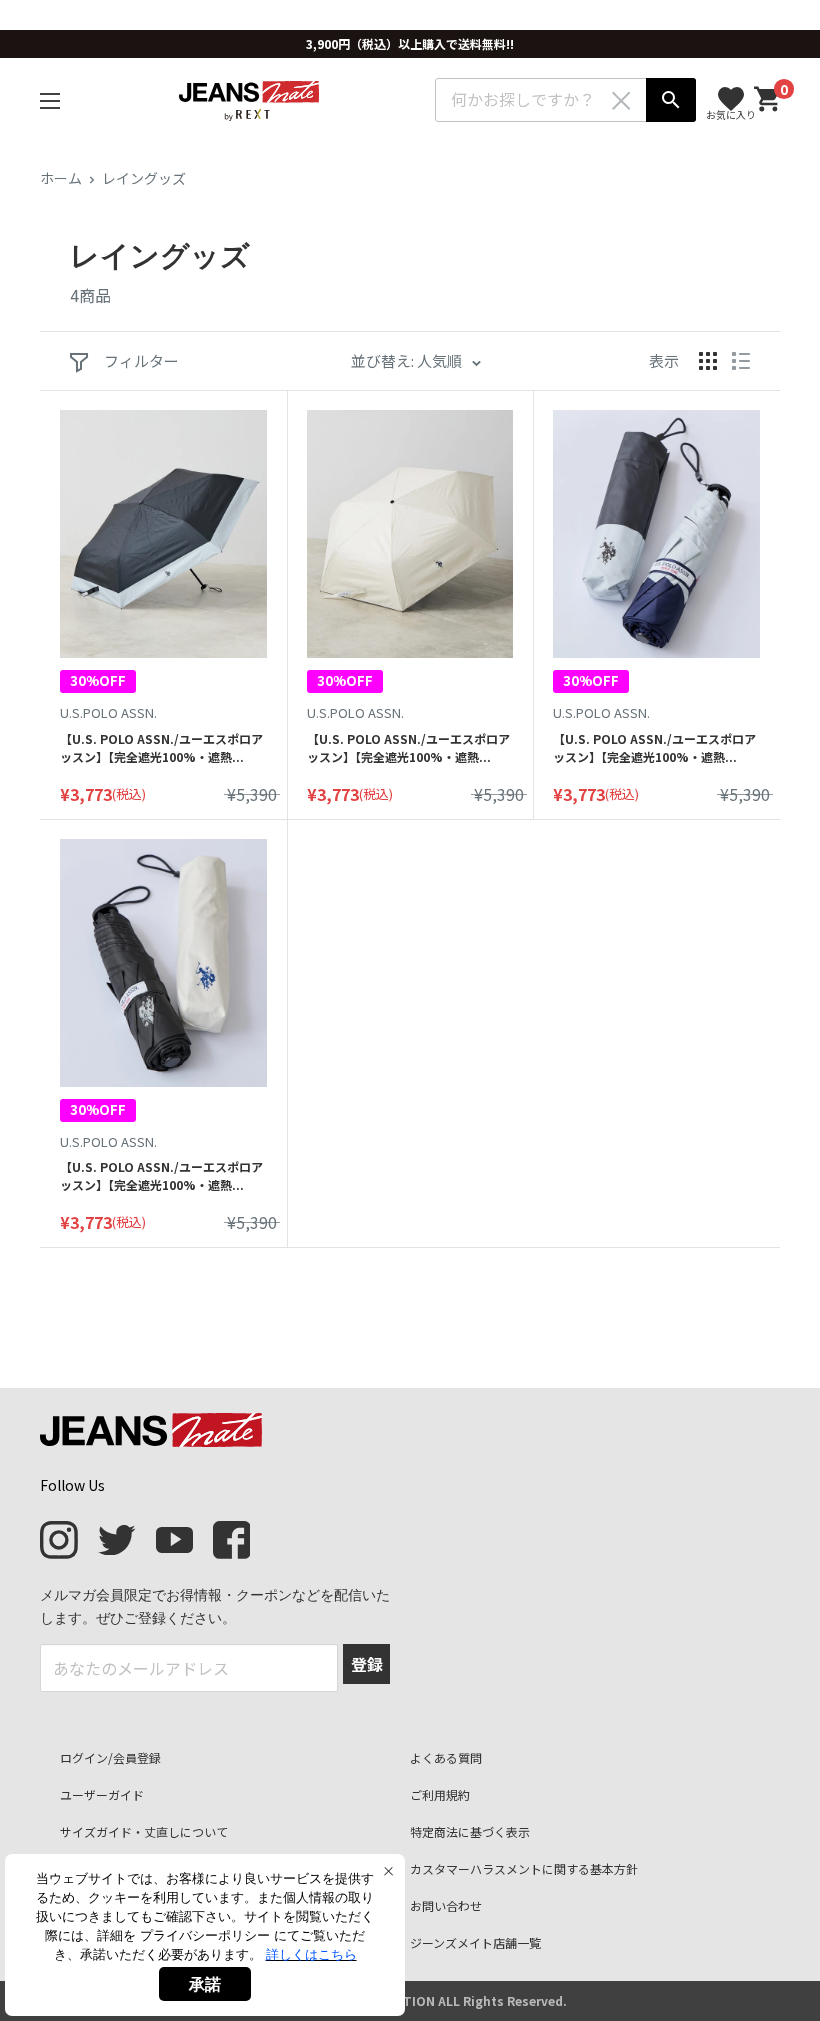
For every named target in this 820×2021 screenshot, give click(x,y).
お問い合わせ (446, 1905)
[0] (768, 99)
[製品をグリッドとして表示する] (708, 361)
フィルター (140, 360)
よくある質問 (446, 1757)
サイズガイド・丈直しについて (144, 1831)
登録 (367, 1664)
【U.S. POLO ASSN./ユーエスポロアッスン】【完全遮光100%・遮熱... (161, 748)
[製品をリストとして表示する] (741, 361)
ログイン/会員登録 (110, 1757)
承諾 (205, 1984)
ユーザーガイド (102, 1794)
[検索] (671, 100)
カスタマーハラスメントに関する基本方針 (524, 1868)
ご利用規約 (440, 1794)
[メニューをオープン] (50, 101)
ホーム (61, 178)
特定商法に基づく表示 (470, 1831)
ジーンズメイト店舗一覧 (475, 1942)
